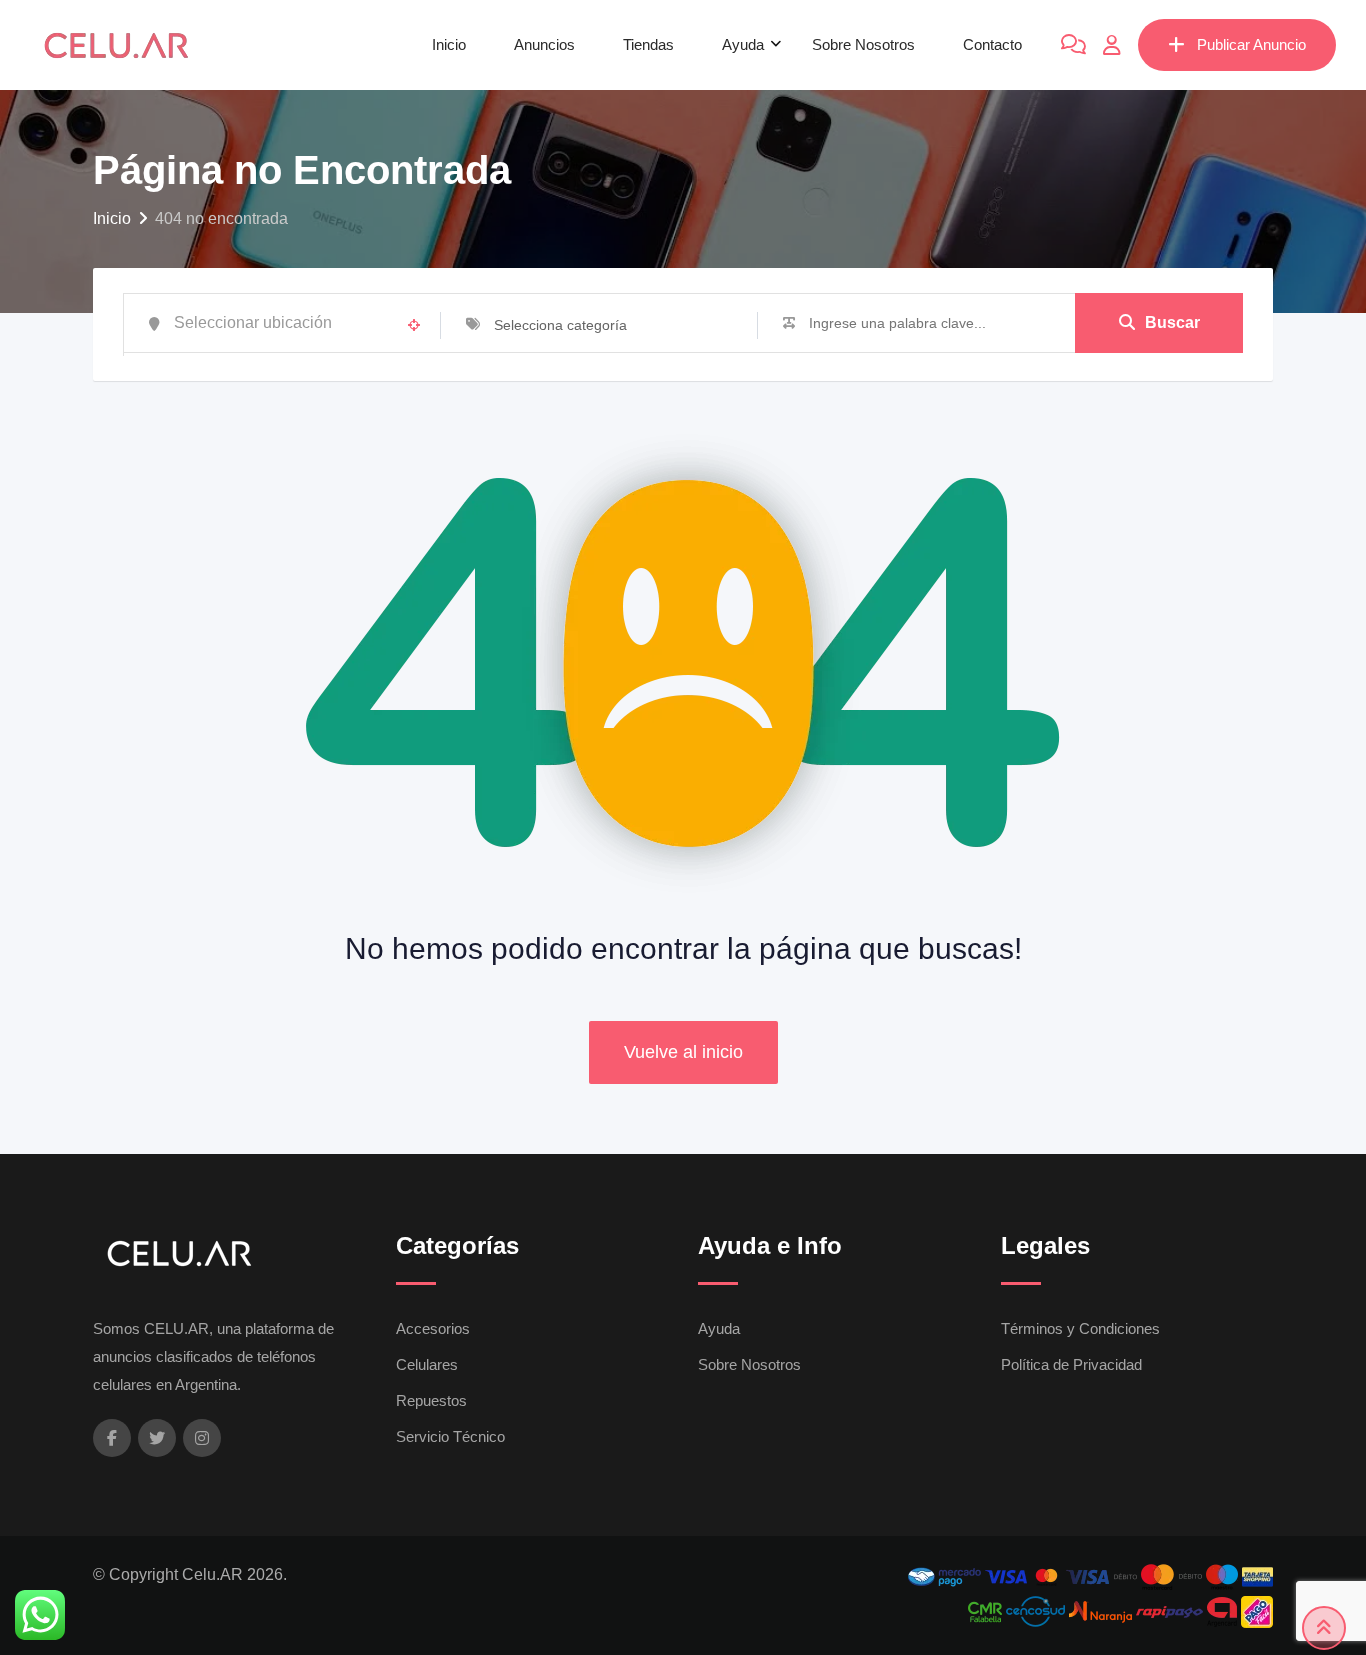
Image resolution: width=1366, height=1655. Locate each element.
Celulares (427, 1364)
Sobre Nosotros (863, 44)
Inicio (449, 44)
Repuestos (431, 1400)
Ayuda (743, 44)
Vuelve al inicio (683, 1052)
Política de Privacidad (1071, 1364)
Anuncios (544, 44)
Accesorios (433, 1328)
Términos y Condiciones (1080, 1328)
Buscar (1172, 322)
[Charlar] (1073, 45)
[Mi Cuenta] (1112, 45)
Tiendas (648, 44)
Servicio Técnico (450, 1436)
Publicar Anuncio (1251, 44)
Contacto (992, 44)
